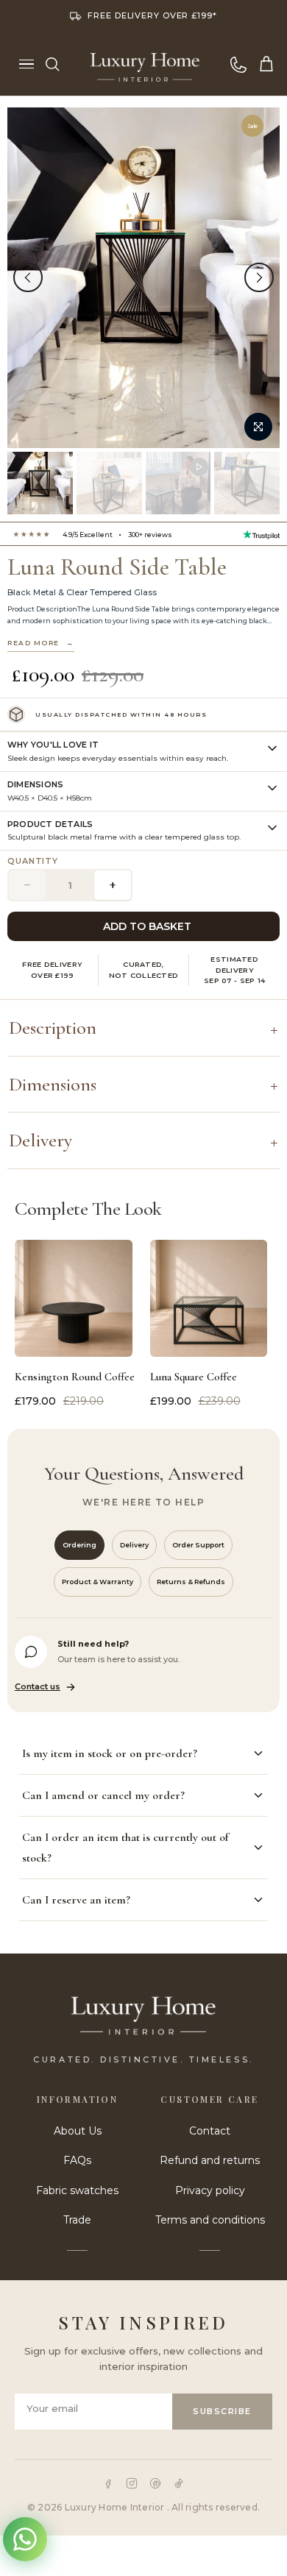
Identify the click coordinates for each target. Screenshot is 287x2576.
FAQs (77, 2160)
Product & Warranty (98, 1582)
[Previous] (28, 277)
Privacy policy (210, 2190)
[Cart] (266, 64)
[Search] (52, 64)
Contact (210, 2131)
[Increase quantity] (113, 885)
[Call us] (238, 64)
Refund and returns (210, 2160)
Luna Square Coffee (194, 1377)
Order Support (198, 1545)
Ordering (79, 1545)
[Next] (259, 277)
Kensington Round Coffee (74, 1377)
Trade (77, 2220)
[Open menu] (26, 64)
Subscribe (222, 2411)
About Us (78, 2131)
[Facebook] (108, 2483)
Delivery (134, 1545)
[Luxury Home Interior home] (145, 64)
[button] (143, 752)
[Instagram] (132, 2483)
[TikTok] (179, 2483)
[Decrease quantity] (27, 885)
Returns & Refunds (191, 1582)
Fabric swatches (77, 2190)
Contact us (38, 1686)
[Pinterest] (155, 2483)
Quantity (33, 861)
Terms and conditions (210, 2220)
